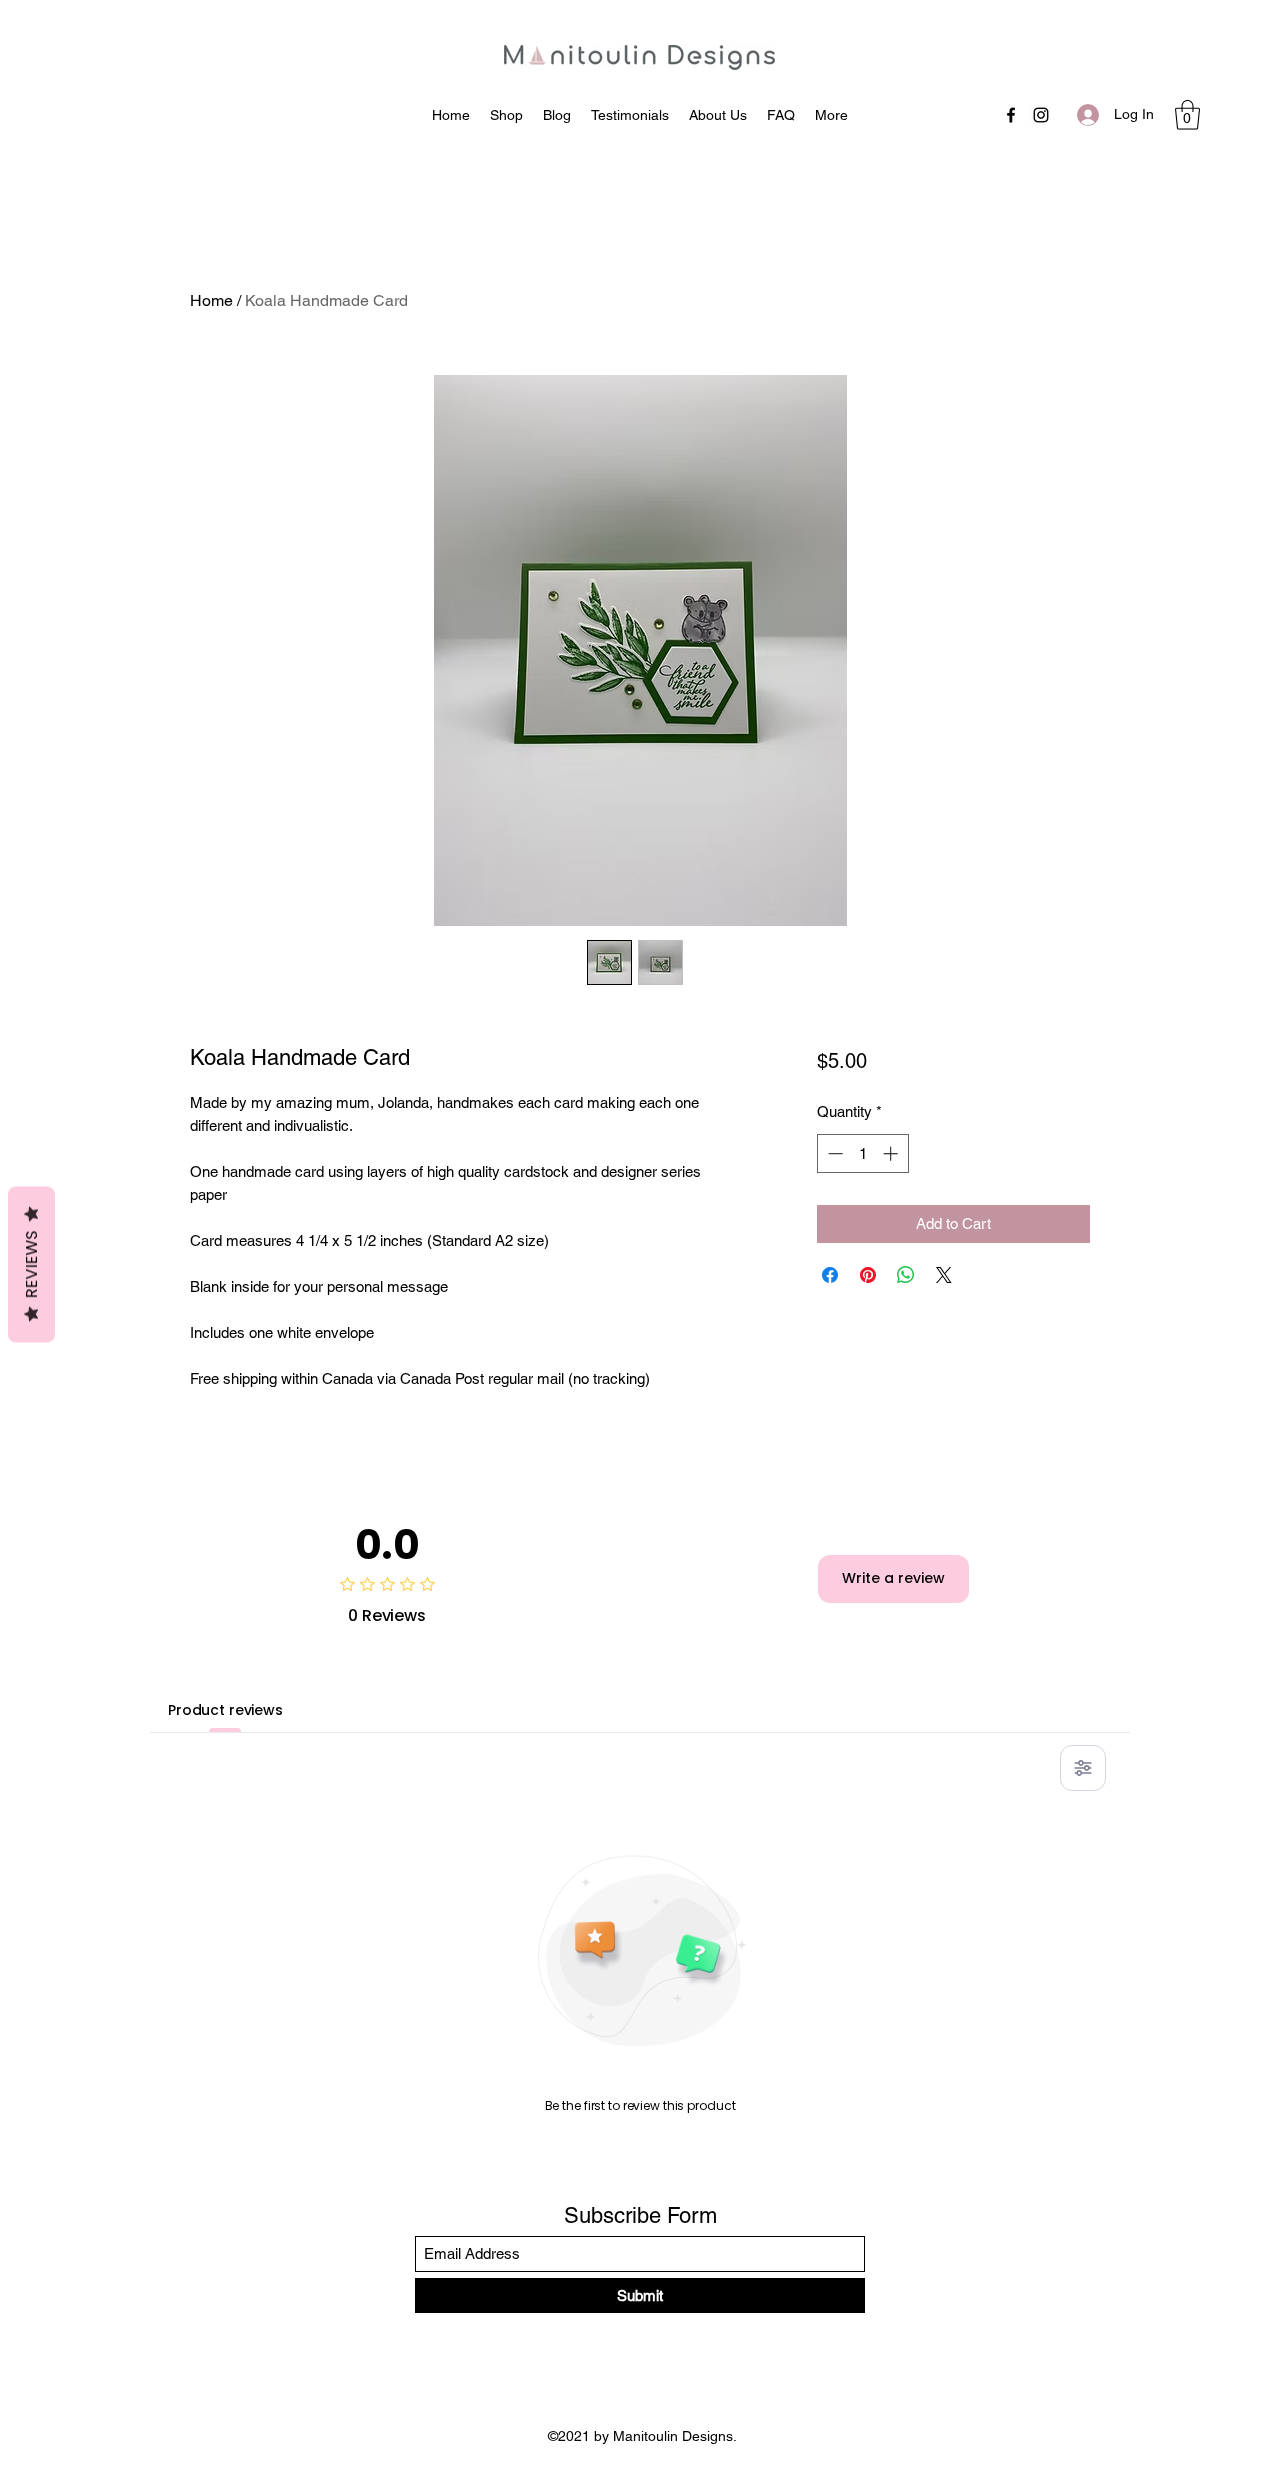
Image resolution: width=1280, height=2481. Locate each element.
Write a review (893, 1578)
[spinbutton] (862, 1153)
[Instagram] (1041, 115)
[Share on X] (944, 1275)
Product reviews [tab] (225, 1710)
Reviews (31, 1264)
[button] (1187, 115)
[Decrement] (833, 1153)
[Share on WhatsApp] (906, 1275)
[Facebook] (1011, 115)
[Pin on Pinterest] (868, 1275)
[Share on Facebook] (830, 1275)
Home (211, 300)
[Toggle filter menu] (1083, 1768)
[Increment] (892, 1153)
